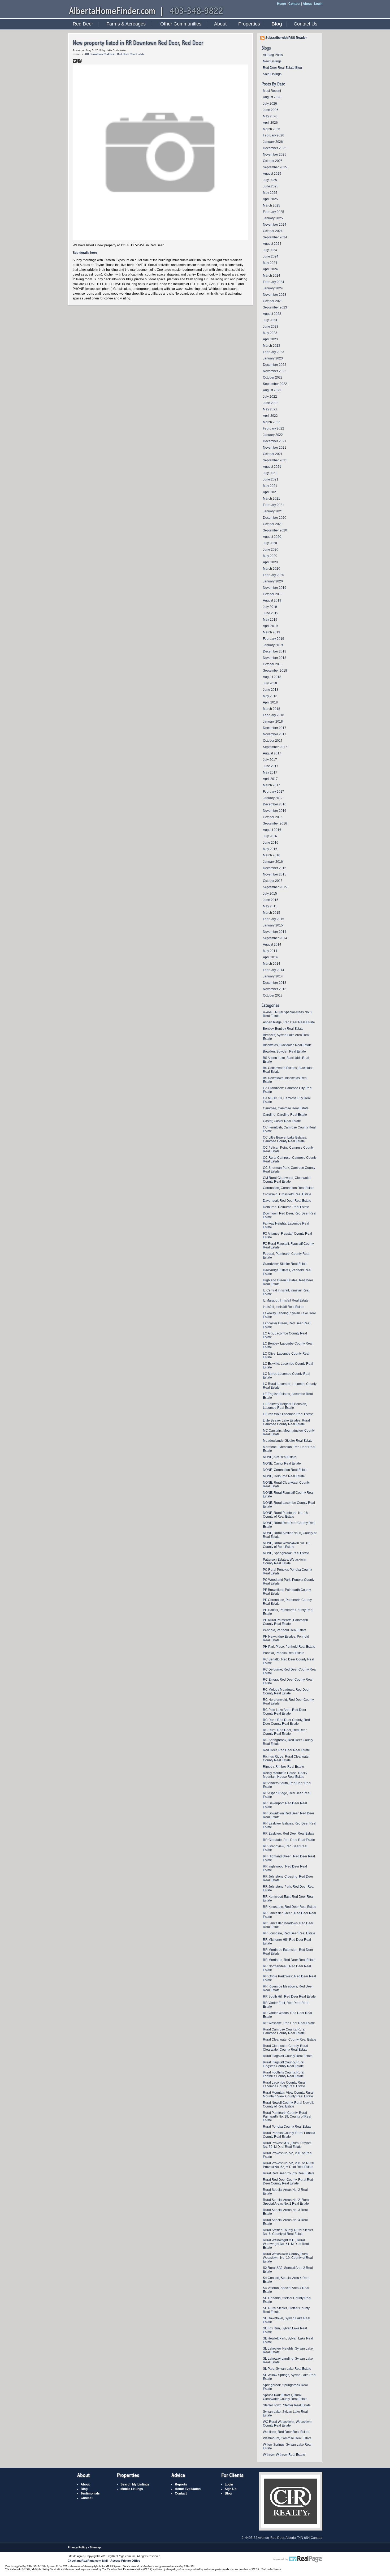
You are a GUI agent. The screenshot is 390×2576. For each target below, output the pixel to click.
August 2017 (272, 753)
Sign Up (231, 2489)
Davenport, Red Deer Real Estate (287, 1201)
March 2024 (272, 276)
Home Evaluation (188, 2489)
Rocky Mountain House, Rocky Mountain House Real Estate (285, 1775)
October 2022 (273, 377)
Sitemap (95, 2547)
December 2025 (275, 148)
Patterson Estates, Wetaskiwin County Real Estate (285, 1561)
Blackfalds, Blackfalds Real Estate (287, 1045)
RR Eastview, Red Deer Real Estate (289, 1834)
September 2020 (275, 530)
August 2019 (272, 600)
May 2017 (270, 772)
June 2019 (271, 613)
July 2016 (270, 836)
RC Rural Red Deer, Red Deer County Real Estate (285, 1732)
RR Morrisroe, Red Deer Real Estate (289, 1960)
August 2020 (272, 537)
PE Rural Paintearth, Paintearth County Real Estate (285, 1622)
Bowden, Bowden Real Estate (284, 1051)
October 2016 (273, 817)
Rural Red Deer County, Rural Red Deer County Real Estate (288, 2182)
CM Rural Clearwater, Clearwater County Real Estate (287, 1180)
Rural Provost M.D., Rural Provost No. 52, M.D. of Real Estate (287, 2145)
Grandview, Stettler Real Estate (285, 1264)
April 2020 (270, 562)
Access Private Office (125, 2561)
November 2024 (275, 225)
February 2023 (274, 352)
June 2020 (271, 549)
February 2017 (274, 792)
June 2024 (271, 256)
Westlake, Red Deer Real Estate (286, 2432)
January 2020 (273, 581)
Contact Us (305, 24)
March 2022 (272, 422)
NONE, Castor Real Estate (282, 1463)
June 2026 (271, 110)
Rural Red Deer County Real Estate (289, 2173)
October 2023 (273, 301)
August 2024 (272, 244)
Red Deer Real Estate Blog (282, 68)
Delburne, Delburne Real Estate (286, 1207)
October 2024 (273, 231)
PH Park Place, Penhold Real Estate (289, 1647)
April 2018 (270, 702)
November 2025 (275, 154)
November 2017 (275, 734)
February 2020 (274, 575)
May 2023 (270, 333)
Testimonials (90, 2493)
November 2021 (275, 448)
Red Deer (83, 24)
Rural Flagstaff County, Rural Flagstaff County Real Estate (284, 2064)
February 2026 (274, 135)
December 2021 (275, 441)
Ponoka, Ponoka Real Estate (284, 1653)
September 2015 (275, 887)
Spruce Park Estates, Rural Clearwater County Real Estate (285, 2397)
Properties (249, 24)
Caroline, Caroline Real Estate (285, 1115)
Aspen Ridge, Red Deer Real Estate (289, 1022)
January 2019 (273, 645)
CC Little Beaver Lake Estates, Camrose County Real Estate (285, 1139)
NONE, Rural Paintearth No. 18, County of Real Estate (286, 1515)
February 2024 (274, 282)
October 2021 (273, 454)
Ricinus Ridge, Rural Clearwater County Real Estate (286, 1758)
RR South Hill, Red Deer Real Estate (289, 1997)
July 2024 (270, 250)
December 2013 (275, 983)
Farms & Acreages (126, 24)
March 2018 (272, 709)
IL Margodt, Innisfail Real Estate (286, 1300)
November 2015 (275, 874)
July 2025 (270, 180)
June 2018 (271, 690)
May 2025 (270, 193)
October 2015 (273, 881)
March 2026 (272, 129)
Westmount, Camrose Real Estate (287, 2438)
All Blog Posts (273, 55)
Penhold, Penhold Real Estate (285, 1630)
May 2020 (270, 556)
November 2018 (275, 658)
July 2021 (270, 473)
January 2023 (273, 358)
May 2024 (270, 263)
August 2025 (272, 174)
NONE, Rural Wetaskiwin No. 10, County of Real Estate (287, 1545)
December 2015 (275, 868)
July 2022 (270, 397)
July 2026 (270, 104)
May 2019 (270, 620)
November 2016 (275, 811)
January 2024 (273, 288)
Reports (181, 2484)
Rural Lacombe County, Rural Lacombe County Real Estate (284, 2084)
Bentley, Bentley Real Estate (283, 1029)
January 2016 (273, 862)
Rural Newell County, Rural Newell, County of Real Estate (288, 2105)
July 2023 (270, 320)
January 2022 (273, 435)
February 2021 (274, 505)
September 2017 (275, 747)
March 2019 (272, 632)
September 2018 (275, 671)
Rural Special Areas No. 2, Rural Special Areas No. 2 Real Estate (286, 2202)
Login (318, 4)
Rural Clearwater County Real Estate (290, 2040)
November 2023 (275, 295)
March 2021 (272, 499)
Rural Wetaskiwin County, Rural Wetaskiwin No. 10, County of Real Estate (288, 2258)
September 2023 (275, 307)
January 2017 (273, 798)
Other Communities (181, 24)
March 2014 (272, 964)
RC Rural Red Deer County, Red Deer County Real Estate (286, 1722)
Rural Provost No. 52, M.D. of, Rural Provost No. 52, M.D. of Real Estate (289, 2165)
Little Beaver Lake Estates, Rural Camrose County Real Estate (286, 1422)
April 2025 (270, 199)
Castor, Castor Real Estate (282, 1121)
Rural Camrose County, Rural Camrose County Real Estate (284, 2031)
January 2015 (273, 925)
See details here (85, 253)
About (307, 4)
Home (281, 4)
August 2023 (272, 314)
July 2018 (270, 683)
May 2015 (270, 906)
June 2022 (271, 403)
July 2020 (270, 543)
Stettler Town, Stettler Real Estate (287, 2405)
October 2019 (273, 594)
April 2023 (270, 339)
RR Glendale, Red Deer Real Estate (289, 1840)
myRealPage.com (298, 2559)
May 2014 (270, 951)
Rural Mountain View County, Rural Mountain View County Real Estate (288, 2094)
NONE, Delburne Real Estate (284, 1476)
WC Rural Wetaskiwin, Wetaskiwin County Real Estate (288, 2424)
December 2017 (275, 728)
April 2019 (270, 626)
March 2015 (272, 913)
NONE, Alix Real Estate (280, 1457)
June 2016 (271, 843)
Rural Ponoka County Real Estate (287, 2127)
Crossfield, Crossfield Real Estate (287, 1194)
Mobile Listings (132, 2489)
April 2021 (270, 492)
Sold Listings (272, 74)
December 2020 (275, 518)
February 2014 (274, 970)
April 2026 (270, 123)
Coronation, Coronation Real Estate (289, 1188)
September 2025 (275, 167)
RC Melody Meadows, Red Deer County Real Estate (286, 1691)
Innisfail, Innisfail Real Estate (284, 1307)
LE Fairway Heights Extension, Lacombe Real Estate (285, 1406)
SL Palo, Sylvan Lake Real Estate (287, 2369)
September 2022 (275, 384)
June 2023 (271, 327)
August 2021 (272, 467)
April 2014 (270, 957)
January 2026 (273, 142)
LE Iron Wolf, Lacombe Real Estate (288, 1414)
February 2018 (274, 715)
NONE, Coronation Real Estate (285, 1470)
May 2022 (270, 409)
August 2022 (272, 390)
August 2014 (272, 944)
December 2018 (275, 651)
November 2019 (275, 588)
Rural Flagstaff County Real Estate (288, 2056)
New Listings (272, 61)
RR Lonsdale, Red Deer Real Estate (289, 1933)
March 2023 (272, 346)
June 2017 (271, 766)
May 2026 (270, 116)
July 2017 (270, 760)
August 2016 (272, 830)
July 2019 (270, 607)
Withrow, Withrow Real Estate (284, 2455)
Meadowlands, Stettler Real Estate (288, 1441)
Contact (294, 4)
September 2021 (275, 460)
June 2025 (271, 186)
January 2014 (273, 976)
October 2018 (273, 664)
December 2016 (275, 804)
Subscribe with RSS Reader (286, 38)
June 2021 (271, 479)
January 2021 (273, 511)
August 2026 (272, 97)
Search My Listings (135, 2484)
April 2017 (270, 779)
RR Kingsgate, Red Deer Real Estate (290, 1907)
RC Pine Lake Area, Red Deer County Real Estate (285, 1712)
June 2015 (271, 900)
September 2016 (275, 823)
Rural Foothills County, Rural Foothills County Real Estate (284, 2074)
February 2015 (274, 919)
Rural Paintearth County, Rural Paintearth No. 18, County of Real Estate (287, 2116)
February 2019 (274, 639)
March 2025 (272, 205)
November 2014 (275, 932)
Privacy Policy (77, 2547)
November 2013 (275, 989)
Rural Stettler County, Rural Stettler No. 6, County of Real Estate (288, 2232)
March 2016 (272, 855)
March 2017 (272, 785)
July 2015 (270, 894)
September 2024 (275, 237)
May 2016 (270, 849)
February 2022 (274, 428)
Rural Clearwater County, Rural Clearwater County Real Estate (285, 2048)
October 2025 (273, 161)
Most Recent (272, 91)
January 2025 (273, 218)
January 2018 (273, 722)
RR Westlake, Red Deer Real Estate (289, 2023)
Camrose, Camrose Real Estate (286, 1108)
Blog (277, 24)
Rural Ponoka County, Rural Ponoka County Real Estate (289, 2135)
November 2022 (275, 371)
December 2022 (275, 365)
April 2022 (270, 416)
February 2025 (274, 212)
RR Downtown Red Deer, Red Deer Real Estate (115, 54)
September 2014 (275, 938)
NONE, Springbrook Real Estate (286, 1553)
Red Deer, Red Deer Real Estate (286, 1750)
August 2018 (272, 677)
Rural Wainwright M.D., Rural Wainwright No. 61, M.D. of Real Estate (286, 2244)
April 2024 (270, 269)
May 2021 (270, 486)
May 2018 (270, 696)
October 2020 (273, 524)
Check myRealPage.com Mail (88, 2561)
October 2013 (273, 995)
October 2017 (273, 741)
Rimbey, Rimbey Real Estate (283, 1767)
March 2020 (272, 569)
